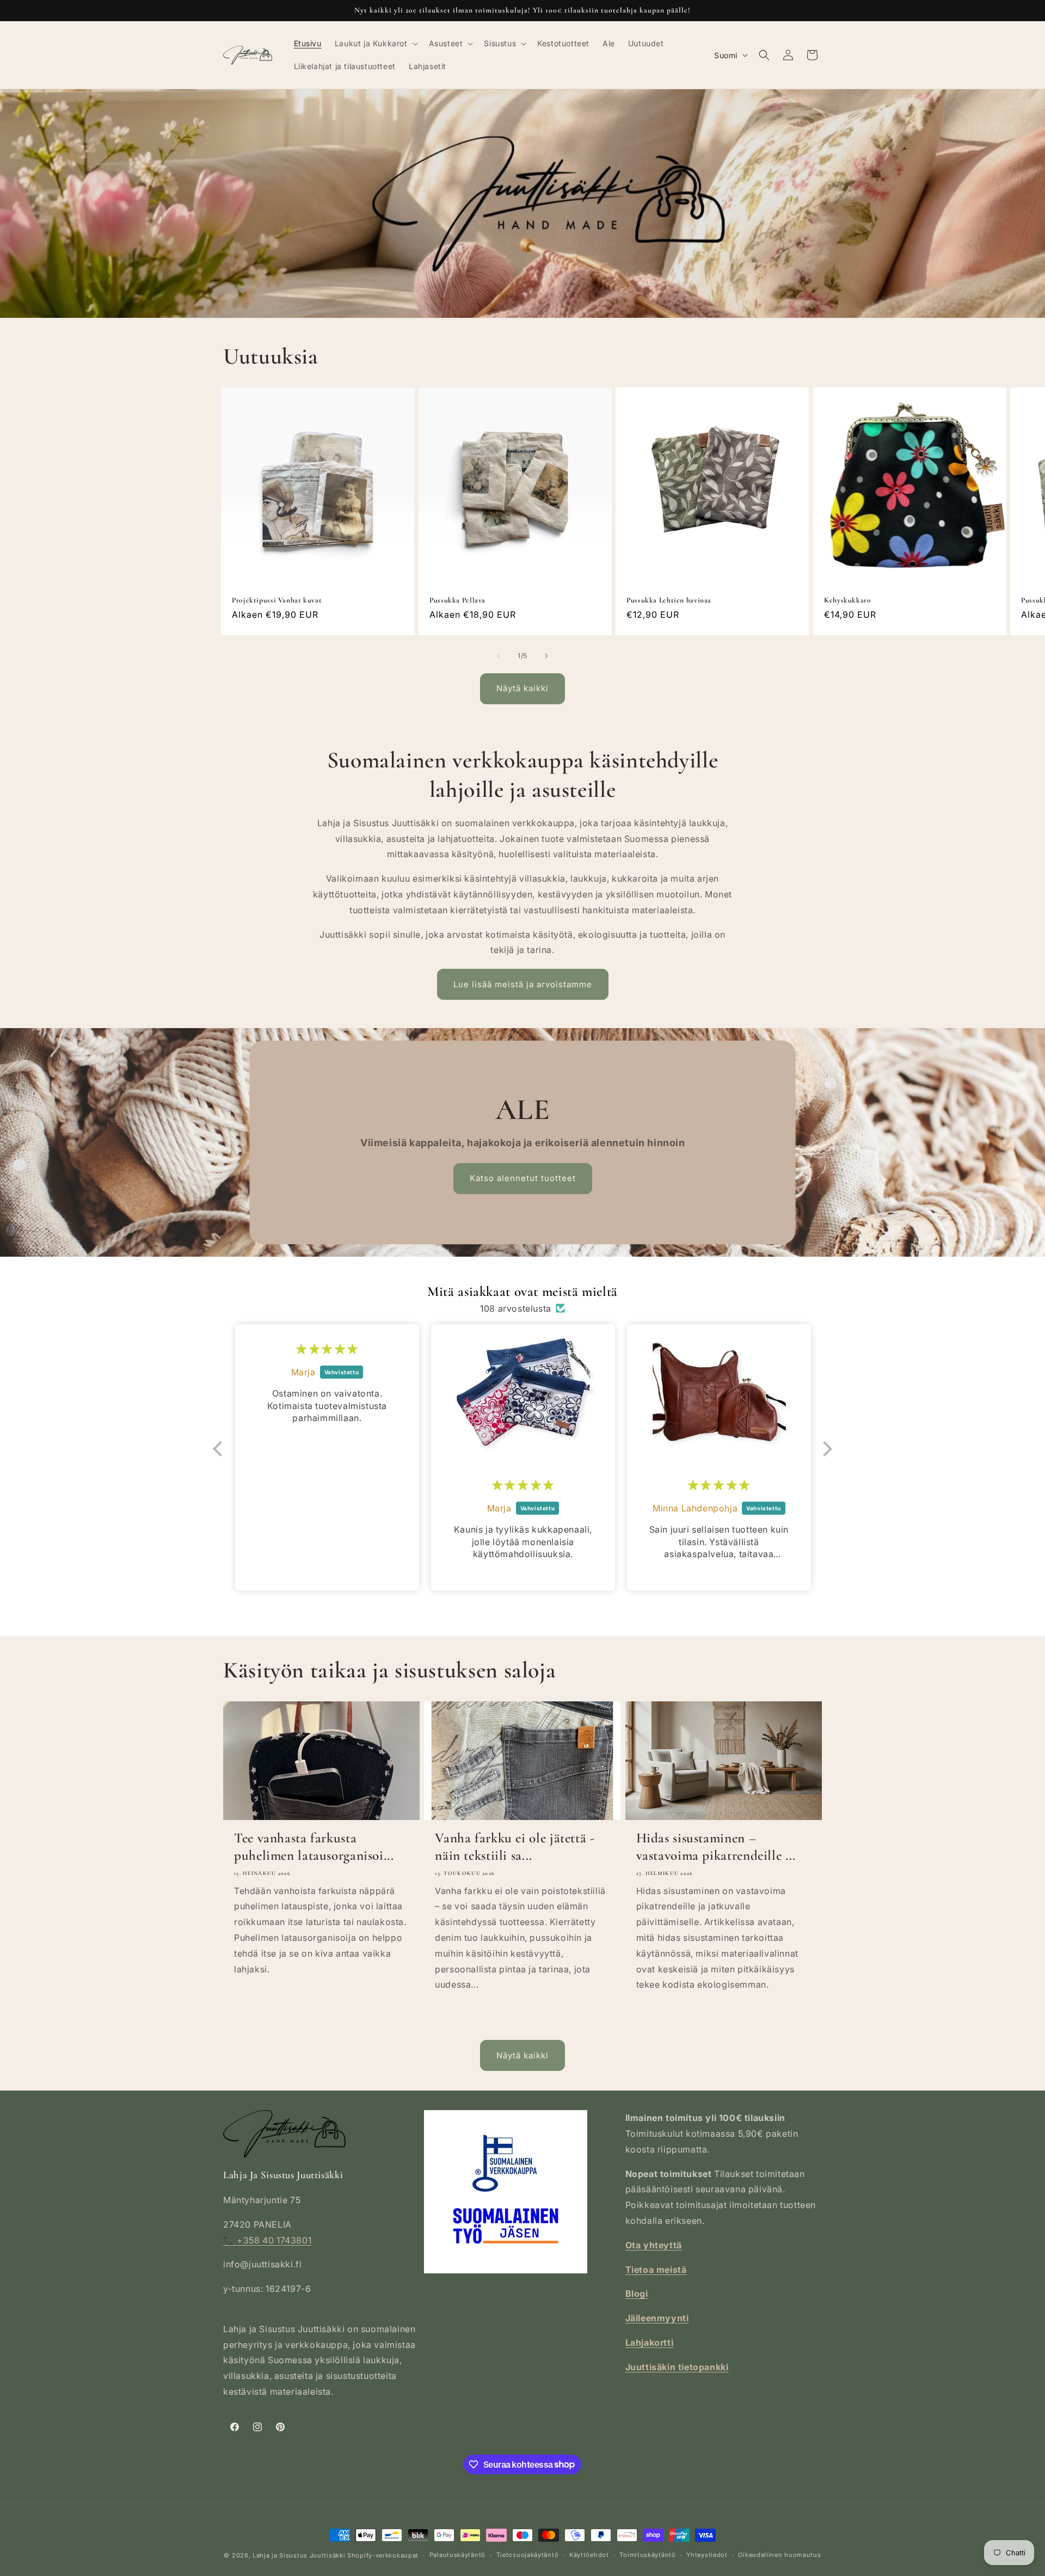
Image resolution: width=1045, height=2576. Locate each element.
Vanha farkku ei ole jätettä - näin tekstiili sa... (515, 1847)
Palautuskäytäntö (457, 2555)
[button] (375, 44)
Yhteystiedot (707, 2555)
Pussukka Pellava (457, 600)
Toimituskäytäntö (647, 2555)
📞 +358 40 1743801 (267, 2240)
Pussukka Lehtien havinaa (669, 600)
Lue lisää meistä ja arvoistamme (523, 984)
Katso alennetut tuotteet (522, 1178)
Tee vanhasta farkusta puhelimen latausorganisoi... (314, 1847)
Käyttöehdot (589, 2555)
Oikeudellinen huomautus (779, 2555)
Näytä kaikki (522, 688)
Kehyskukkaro (848, 600)
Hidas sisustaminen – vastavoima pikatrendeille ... (716, 1847)
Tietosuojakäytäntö (528, 2555)
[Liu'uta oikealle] (546, 656)
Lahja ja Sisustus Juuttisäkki (299, 2555)
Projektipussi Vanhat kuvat (277, 600)
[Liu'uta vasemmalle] (499, 656)
